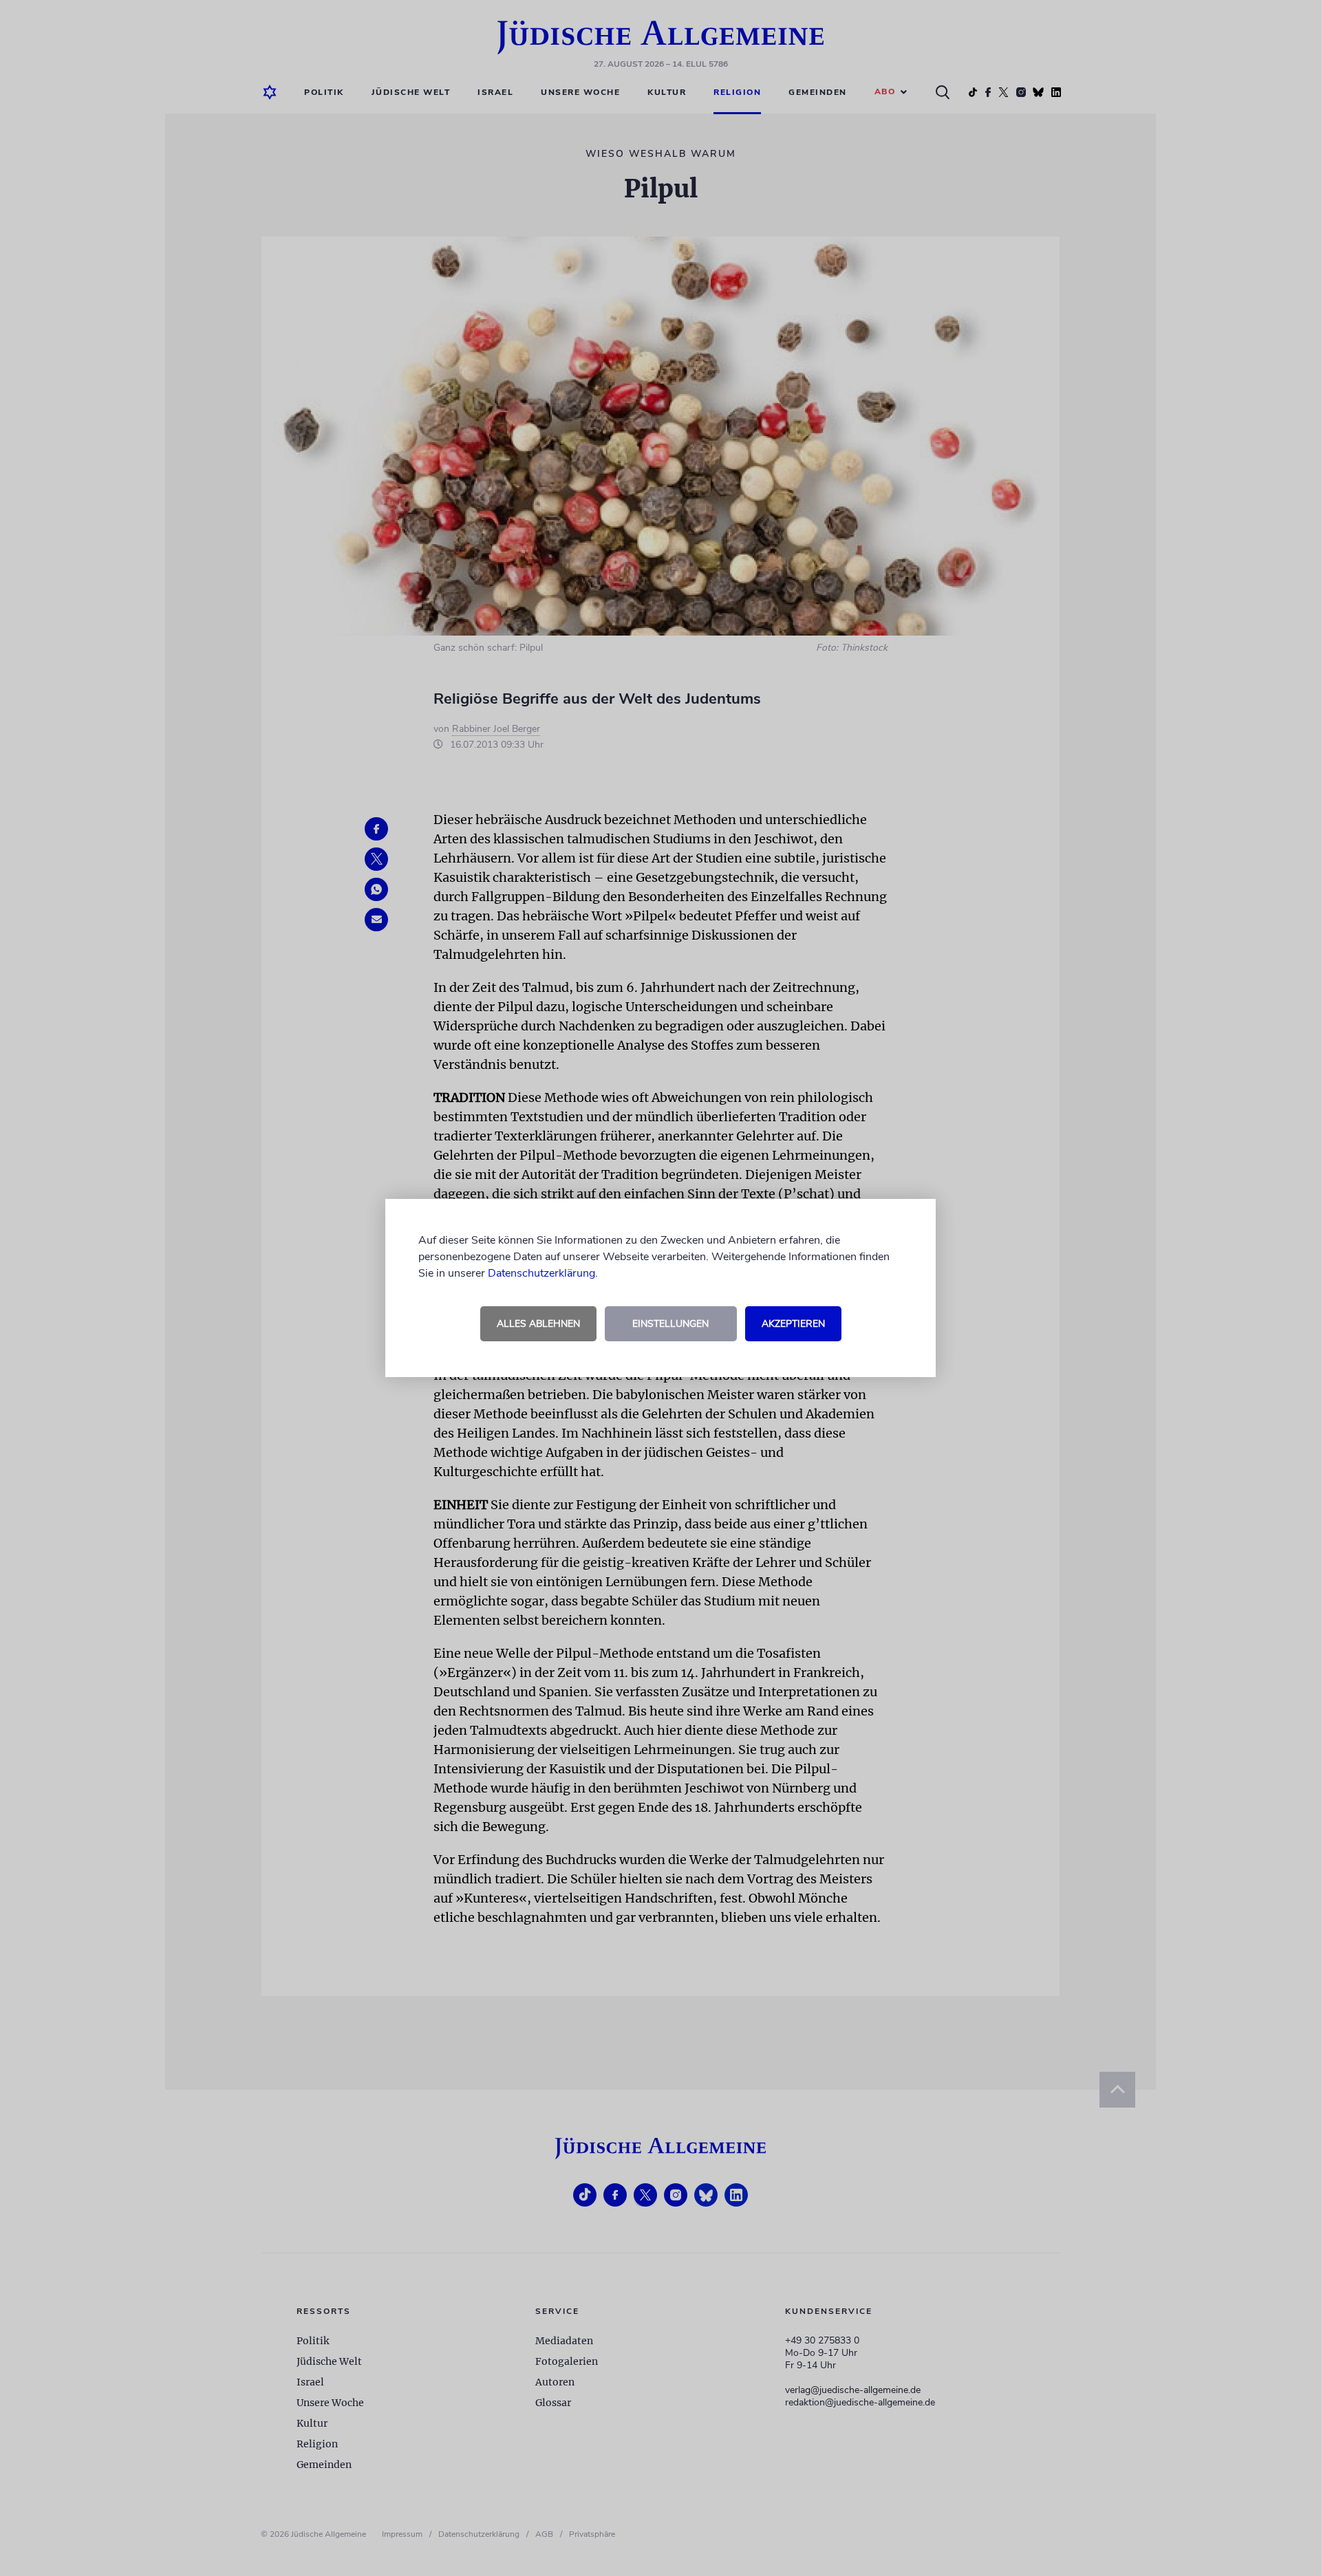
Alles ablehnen (538, 1324)
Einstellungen (670, 1324)
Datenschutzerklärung (541, 1273)
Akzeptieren (793, 1324)
